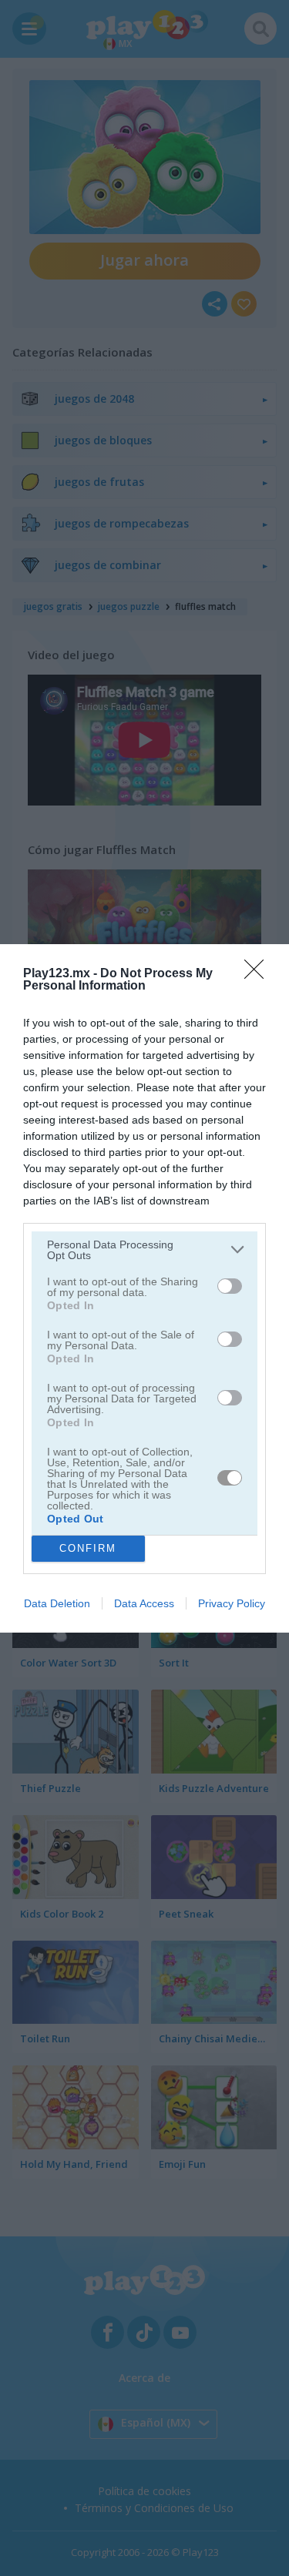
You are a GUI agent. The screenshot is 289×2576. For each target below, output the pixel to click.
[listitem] (144, 1250)
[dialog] (144, 1288)
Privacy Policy (232, 1603)
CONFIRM (88, 1548)
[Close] (259, 974)
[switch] (230, 1286)
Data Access (144, 1603)
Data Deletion (57, 1603)
